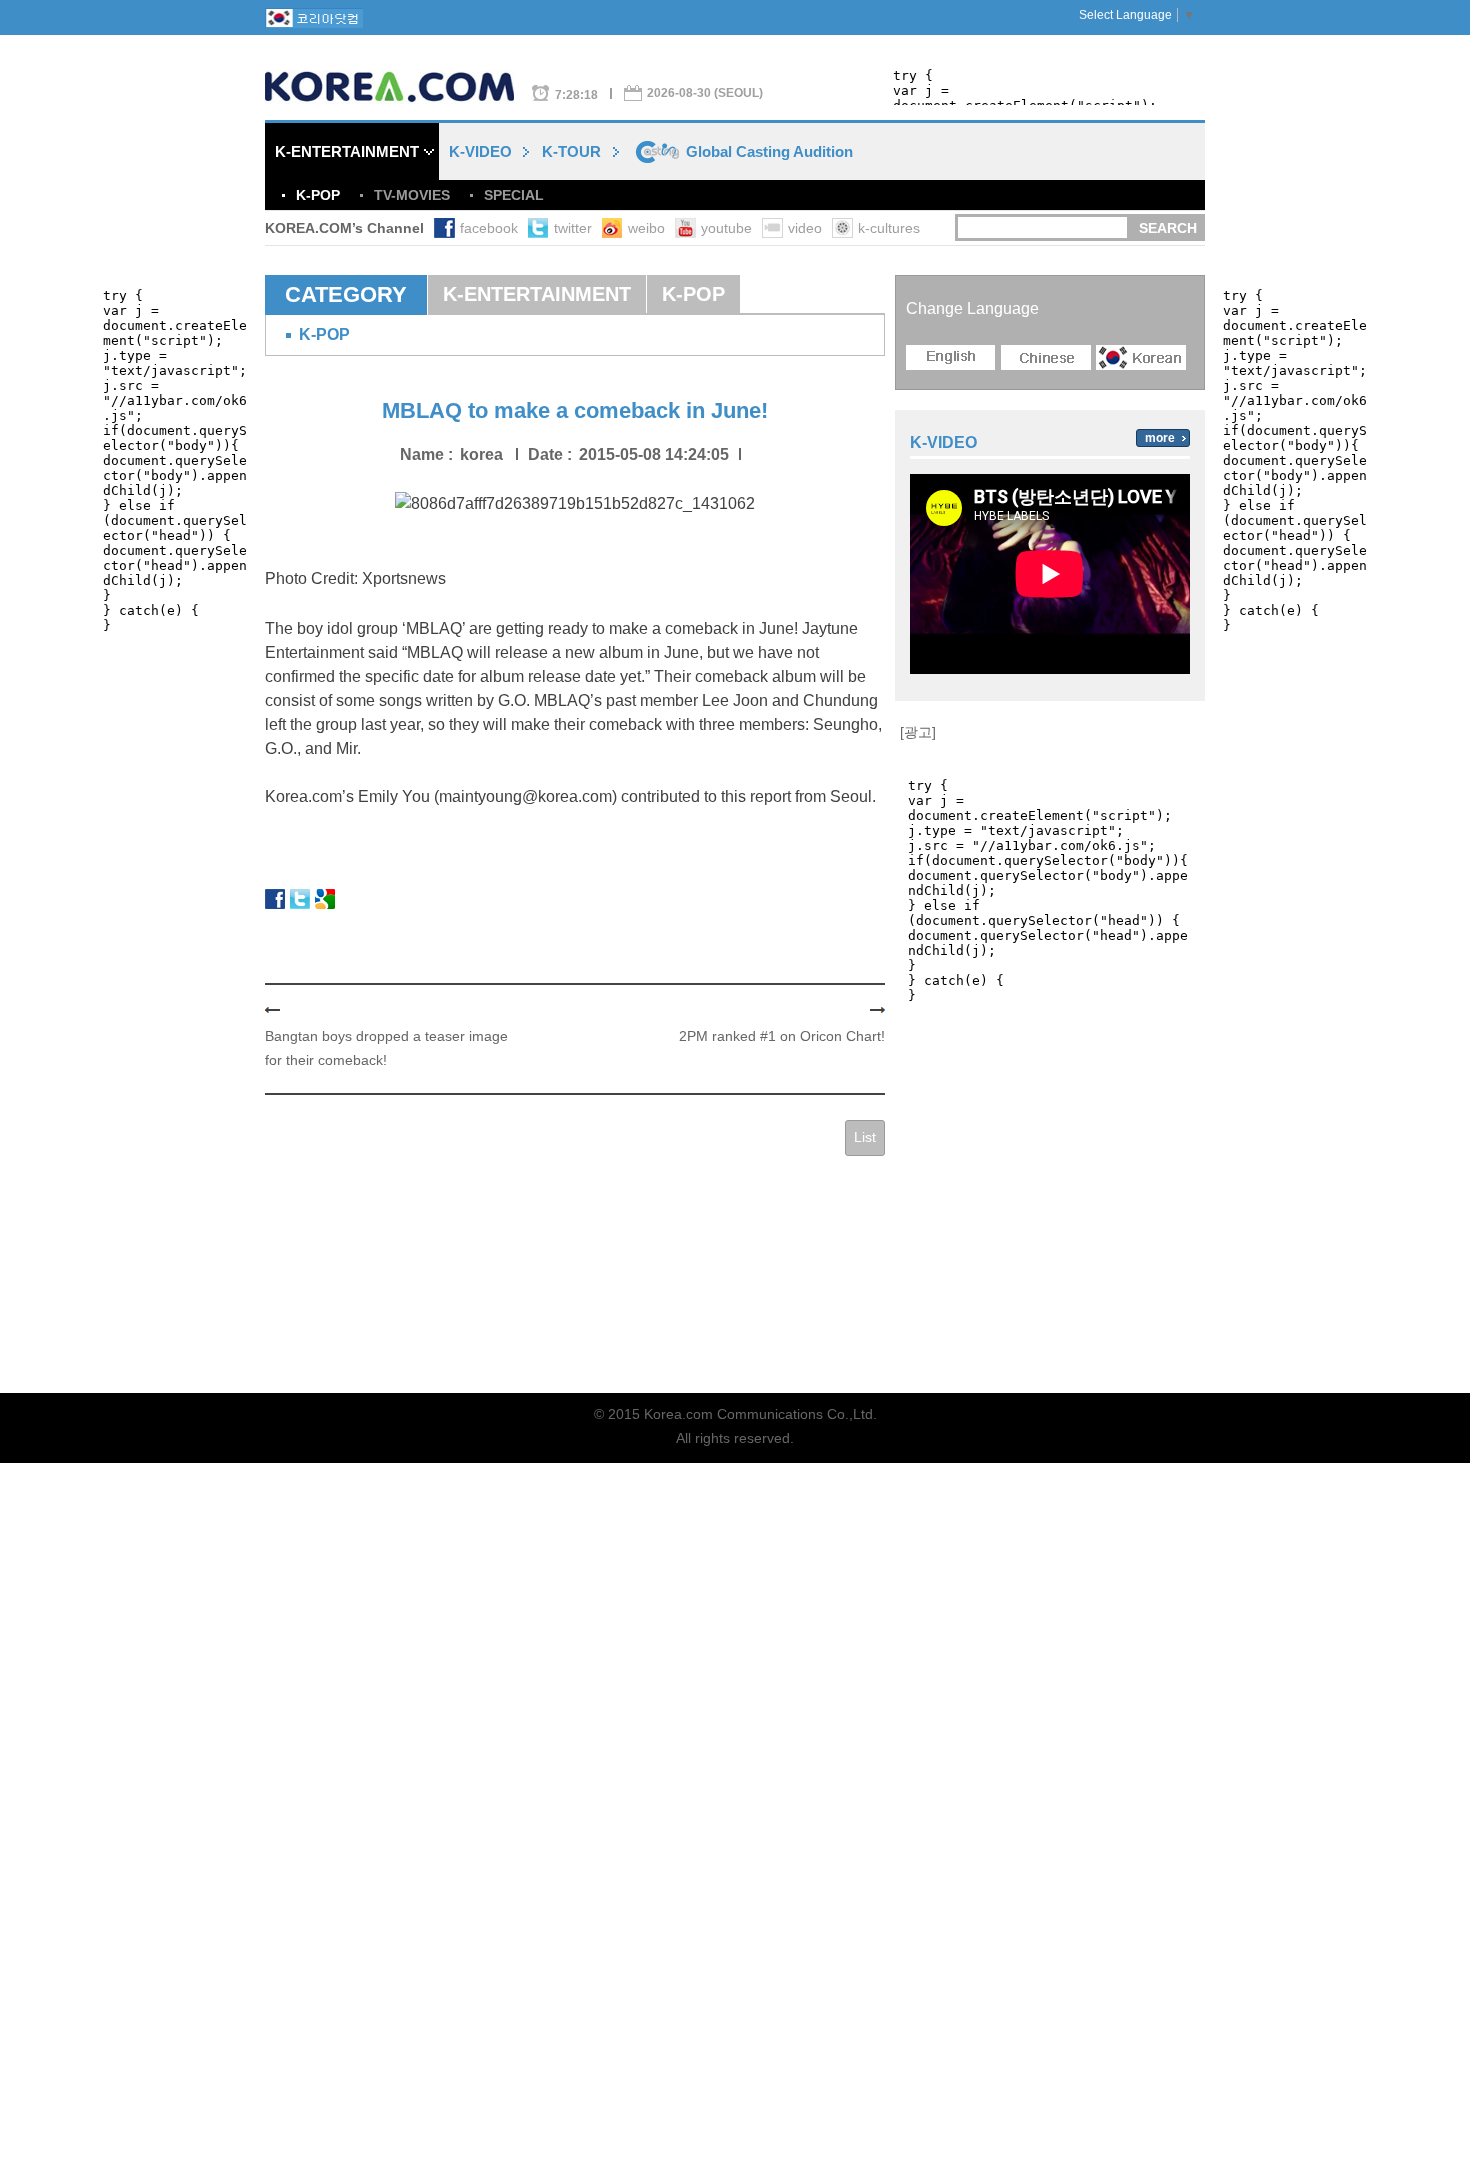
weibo (646, 228)
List (865, 1137)
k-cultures (889, 228)
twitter (573, 228)
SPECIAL (514, 195)
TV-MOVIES (412, 195)
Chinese (1046, 357)
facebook (489, 228)
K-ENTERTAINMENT (347, 151)
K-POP (318, 195)
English (951, 357)
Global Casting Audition (769, 151)
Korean (1141, 357)
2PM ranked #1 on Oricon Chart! (782, 1036)
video (805, 228)
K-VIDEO (480, 151)
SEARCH (1168, 228)
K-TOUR (571, 151)
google (325, 899)
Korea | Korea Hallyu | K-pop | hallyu (398, 87)
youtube (726, 228)
